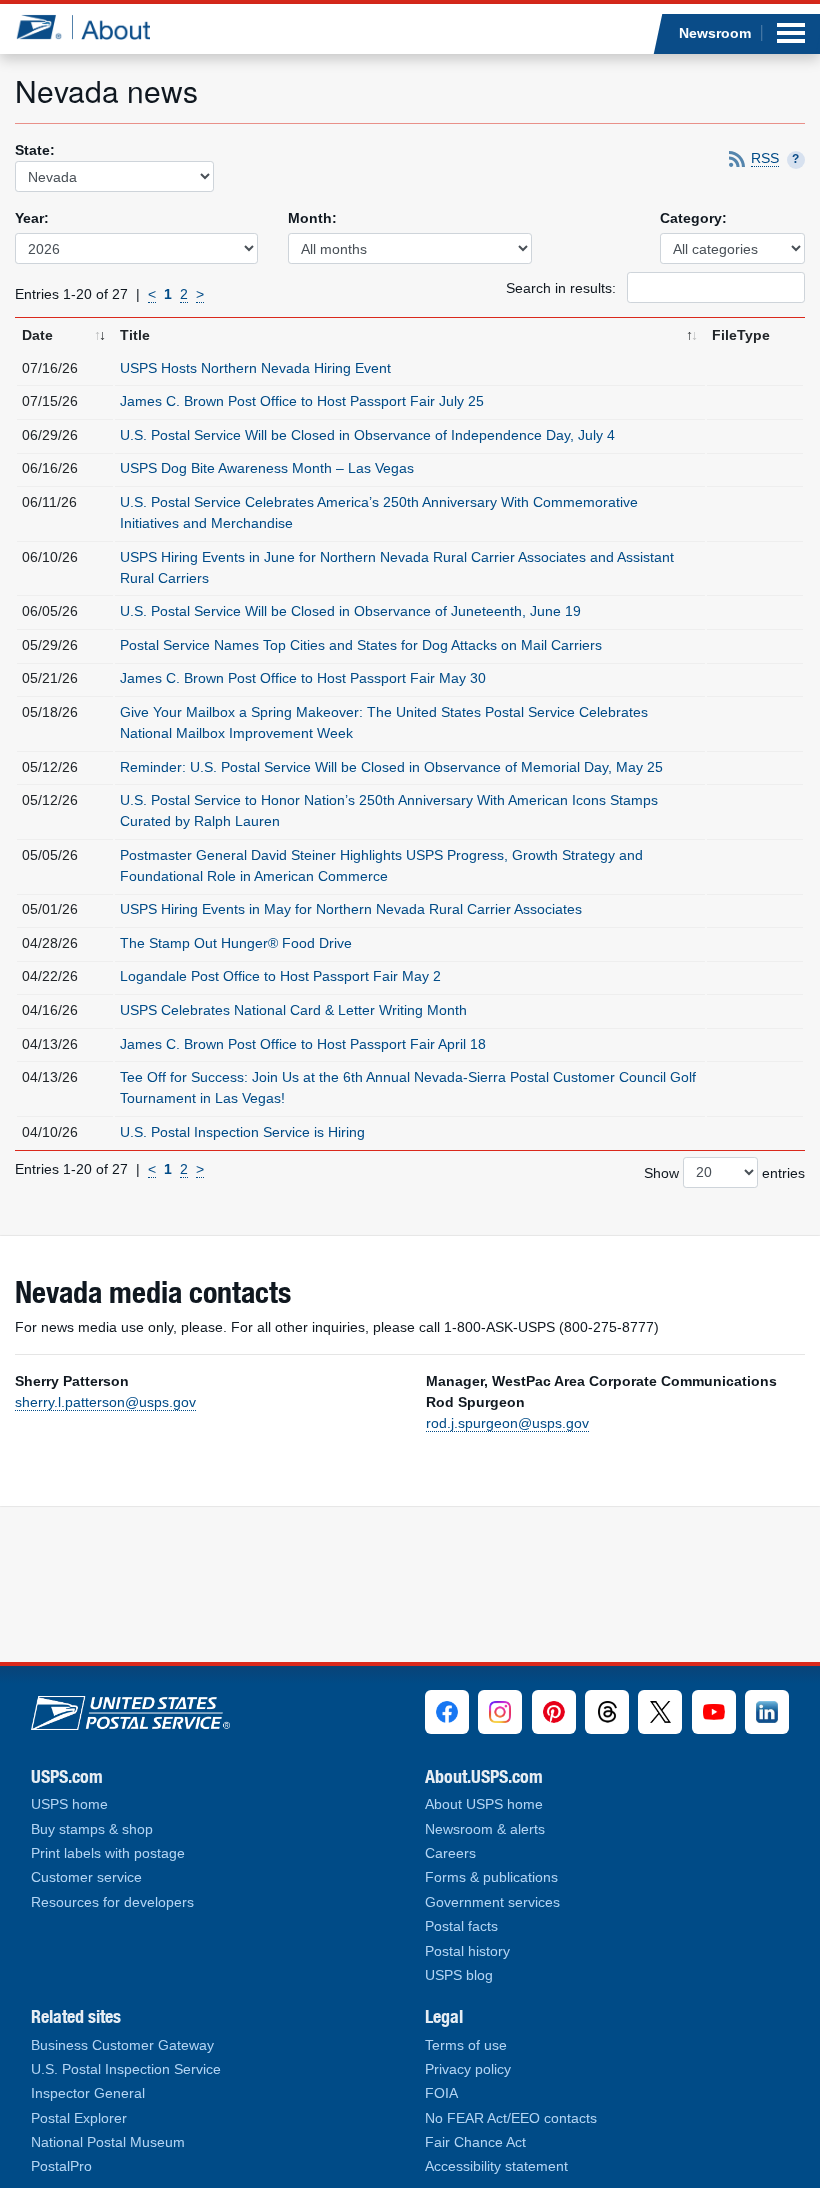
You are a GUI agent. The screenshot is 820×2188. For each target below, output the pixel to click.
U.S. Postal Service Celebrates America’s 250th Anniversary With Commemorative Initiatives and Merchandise (379, 512)
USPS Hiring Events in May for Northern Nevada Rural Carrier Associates (351, 909)
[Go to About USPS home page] (130, 1709)
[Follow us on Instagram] (500, 1712)
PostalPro (61, 2166)
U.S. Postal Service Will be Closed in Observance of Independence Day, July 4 (367, 435)
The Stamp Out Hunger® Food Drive (236, 943)
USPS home (69, 1804)
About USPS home (484, 1804)
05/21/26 (50, 678)
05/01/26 (50, 909)
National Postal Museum (108, 2142)
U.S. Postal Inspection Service (126, 2069)
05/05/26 (50, 855)
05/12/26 (50, 767)
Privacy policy (468, 2069)
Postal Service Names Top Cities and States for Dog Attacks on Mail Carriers (361, 645)
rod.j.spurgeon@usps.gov (507, 1423)
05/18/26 (50, 712)
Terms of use (466, 2045)
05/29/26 (50, 645)
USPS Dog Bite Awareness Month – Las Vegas (267, 468)
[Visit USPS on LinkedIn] (767, 1712)
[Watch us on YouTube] (714, 1712)
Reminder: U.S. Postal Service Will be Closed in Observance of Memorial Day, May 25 (391, 767)
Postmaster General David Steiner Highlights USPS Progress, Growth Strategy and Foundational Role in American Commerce (381, 865)
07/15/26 (50, 401)
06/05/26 (50, 611)
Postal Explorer (79, 2118)
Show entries (724, 1172)
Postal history (467, 1951)
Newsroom (715, 33)
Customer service (86, 1877)
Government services (492, 1902)
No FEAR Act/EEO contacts (511, 2118)
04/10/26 (50, 1132)
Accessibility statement (496, 2166)
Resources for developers (112, 1902)
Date (37, 335)
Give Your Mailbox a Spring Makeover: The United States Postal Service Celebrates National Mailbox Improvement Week (384, 722)
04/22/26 (50, 976)
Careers (450, 1853)
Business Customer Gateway (122, 2045)
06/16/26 (50, 468)
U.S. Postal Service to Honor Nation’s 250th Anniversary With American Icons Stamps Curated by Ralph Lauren (389, 810)
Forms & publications (491, 1877)
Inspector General (88, 2093)
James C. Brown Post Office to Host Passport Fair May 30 (303, 678)
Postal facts (461, 1926)
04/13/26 (50, 1044)
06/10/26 (50, 557)
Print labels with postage (108, 1853)
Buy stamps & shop (92, 1829)
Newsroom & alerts (485, 1829)
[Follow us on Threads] (607, 1712)
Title (135, 335)
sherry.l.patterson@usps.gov (105, 1402)
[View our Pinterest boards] (554, 1712)
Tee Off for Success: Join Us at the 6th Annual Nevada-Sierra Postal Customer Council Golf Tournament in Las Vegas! (408, 1087)
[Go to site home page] (98, 27)
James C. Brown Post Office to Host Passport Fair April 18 (303, 1044)
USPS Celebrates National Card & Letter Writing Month (293, 1010)
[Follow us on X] (660, 1712)
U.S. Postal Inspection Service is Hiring (242, 1132)
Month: (312, 218)
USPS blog (459, 1975)
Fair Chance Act (475, 2142)
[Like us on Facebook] (447, 1712)
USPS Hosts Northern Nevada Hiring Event (255, 368)
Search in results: (563, 288)
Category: (693, 218)
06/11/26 (49, 502)
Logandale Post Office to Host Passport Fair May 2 (280, 976)
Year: (32, 218)
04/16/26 (50, 1010)
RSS (765, 158)
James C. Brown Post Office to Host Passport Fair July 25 (302, 401)
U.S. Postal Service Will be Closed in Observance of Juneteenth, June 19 (350, 611)
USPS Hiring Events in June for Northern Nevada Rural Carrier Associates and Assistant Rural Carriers (397, 567)
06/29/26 (50, 435)
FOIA (441, 2093)
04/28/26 (50, 943)
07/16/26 (50, 368)
